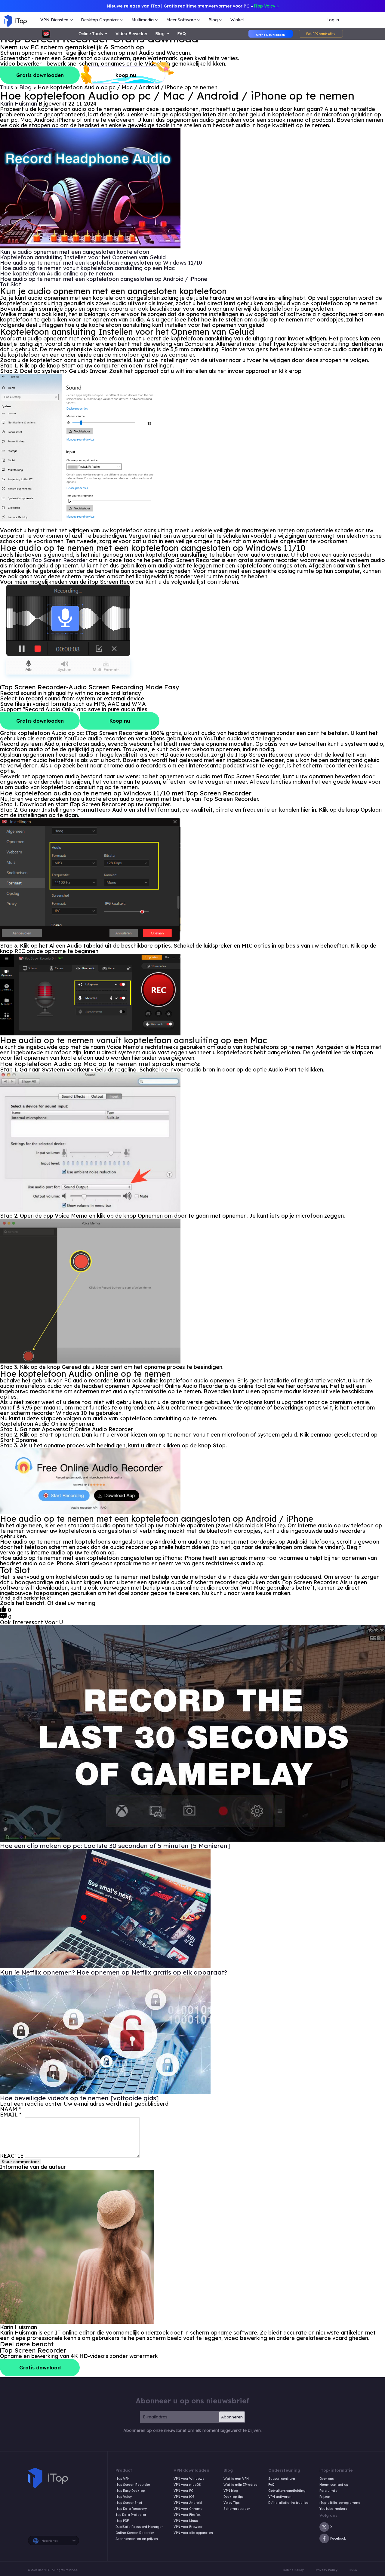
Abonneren (232, 2417)
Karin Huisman (18, 104)
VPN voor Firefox (187, 2515)
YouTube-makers (333, 2509)
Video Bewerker (131, 34)
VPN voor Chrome (188, 2509)
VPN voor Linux (186, 2521)
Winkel (237, 20)
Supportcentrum (282, 2479)
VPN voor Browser (188, 2527)
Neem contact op (334, 2485)
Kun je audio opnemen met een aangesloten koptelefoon (75, 252)
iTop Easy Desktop (130, 2491)
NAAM (10, 2109)
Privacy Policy (327, 2570)
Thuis (7, 87)
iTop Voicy (124, 2497)
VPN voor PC (183, 2491)
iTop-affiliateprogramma (340, 2503)
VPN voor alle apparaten (193, 2533)
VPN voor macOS (187, 2485)
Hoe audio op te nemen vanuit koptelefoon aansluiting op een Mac (88, 268)
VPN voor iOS (184, 2497)
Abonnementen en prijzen (137, 2539)
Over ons (327, 2479)
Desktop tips (234, 2497)
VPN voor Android (188, 2503)
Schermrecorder (237, 2509)
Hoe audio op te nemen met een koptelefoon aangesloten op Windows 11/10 (102, 263)
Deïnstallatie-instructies (288, 2503)
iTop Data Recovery (131, 2509)
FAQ (182, 34)
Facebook (338, 2538)
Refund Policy (294, 2570)
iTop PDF (122, 2521)
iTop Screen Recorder (59, 560)
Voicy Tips (232, 2503)
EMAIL (11, 2115)
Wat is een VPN (236, 2479)
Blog (26, 87)
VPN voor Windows (189, 2479)
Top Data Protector (131, 2515)
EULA (353, 2570)
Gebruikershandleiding (287, 2491)
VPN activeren (280, 2497)
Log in (333, 20)
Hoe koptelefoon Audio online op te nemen (57, 274)
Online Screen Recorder (135, 2533)
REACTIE (12, 2156)
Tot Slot (11, 284)
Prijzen (325, 2497)
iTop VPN (123, 2479)
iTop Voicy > (266, 6)
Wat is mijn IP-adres (240, 2485)
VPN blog (231, 2491)
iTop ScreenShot (129, 2503)
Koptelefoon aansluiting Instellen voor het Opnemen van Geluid (84, 257)
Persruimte (328, 2491)
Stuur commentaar (20, 2162)
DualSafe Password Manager (139, 2527)
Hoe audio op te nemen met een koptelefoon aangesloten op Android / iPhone (104, 279)
